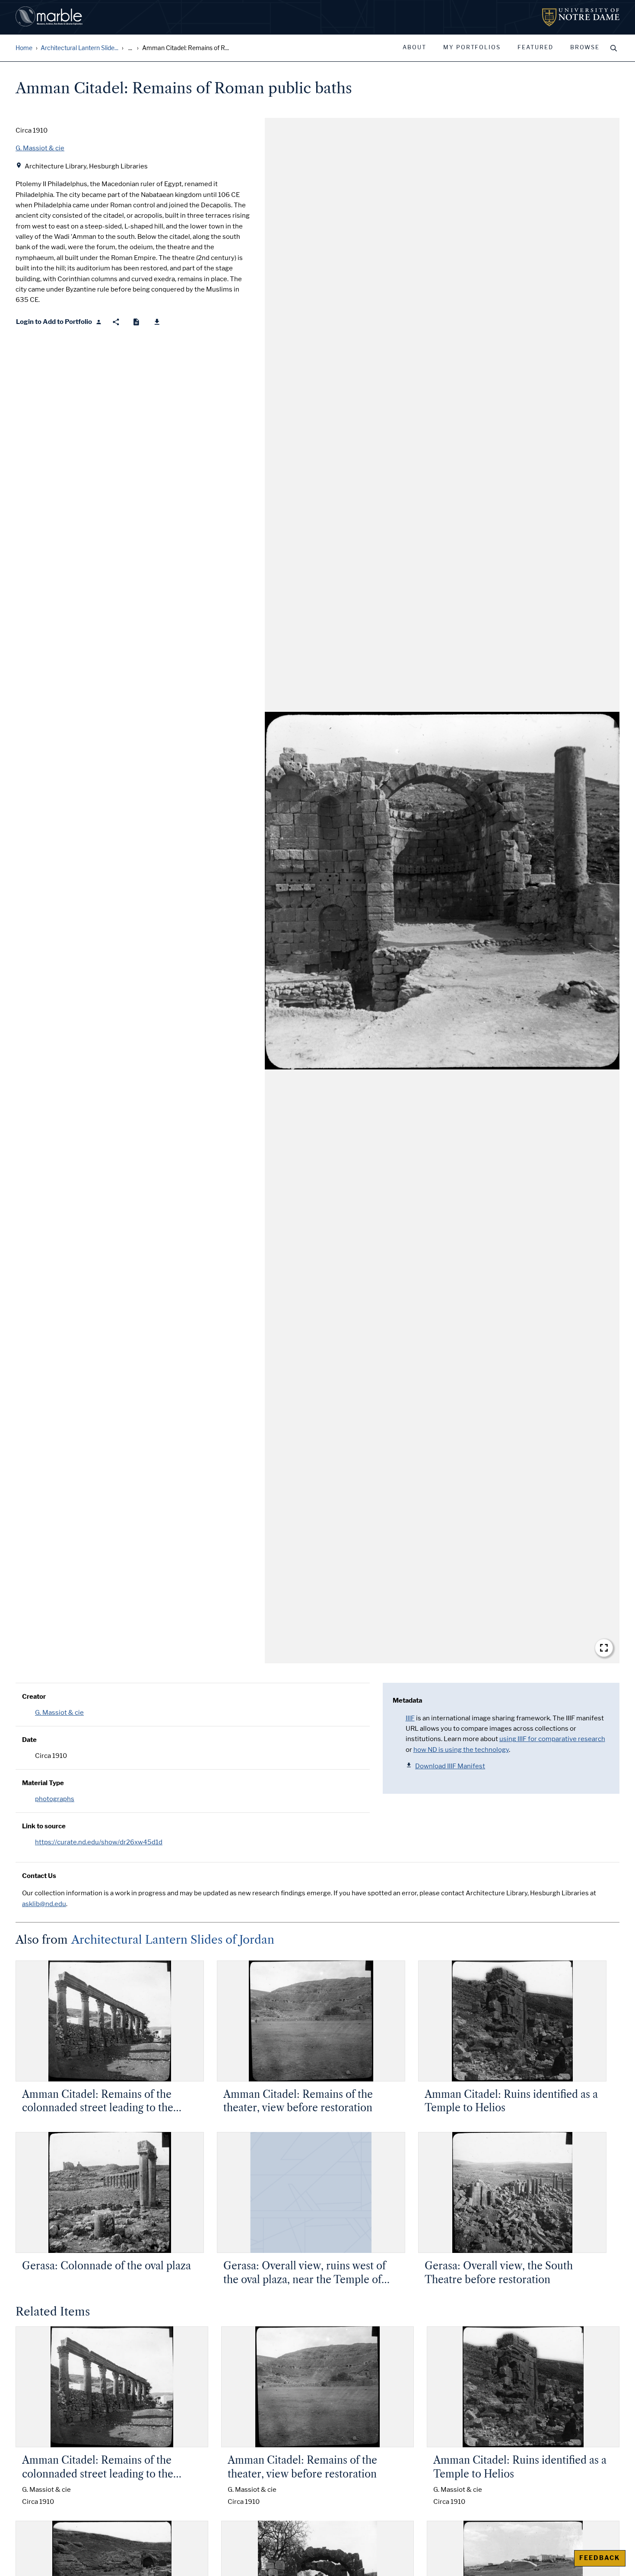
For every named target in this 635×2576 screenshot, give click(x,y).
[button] (442, 891)
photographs (55, 1799)
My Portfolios (472, 48)
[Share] (116, 322)
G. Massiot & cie (59, 1713)
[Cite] (136, 322)
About (414, 48)
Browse (585, 48)
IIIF (410, 1718)
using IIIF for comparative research (552, 1739)
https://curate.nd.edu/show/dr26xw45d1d (99, 1842)
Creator (34, 1697)
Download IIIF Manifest (450, 1766)
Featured (535, 48)
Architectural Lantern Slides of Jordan (173, 1940)
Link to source (44, 1826)
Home (24, 48)
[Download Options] (157, 322)
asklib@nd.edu (44, 1904)
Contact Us (39, 1876)
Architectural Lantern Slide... (79, 48)
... (130, 48)
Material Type (43, 1783)
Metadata (407, 1700)
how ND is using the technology (461, 1750)
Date (29, 1740)
